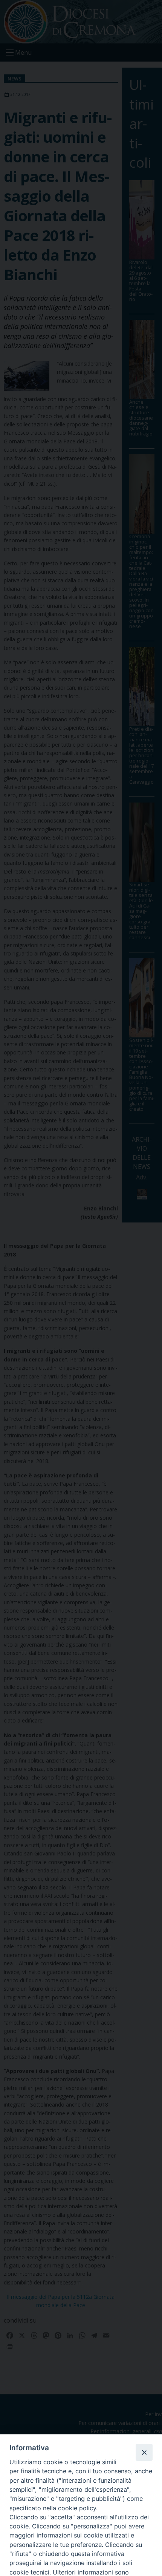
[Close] (144, 2452)
